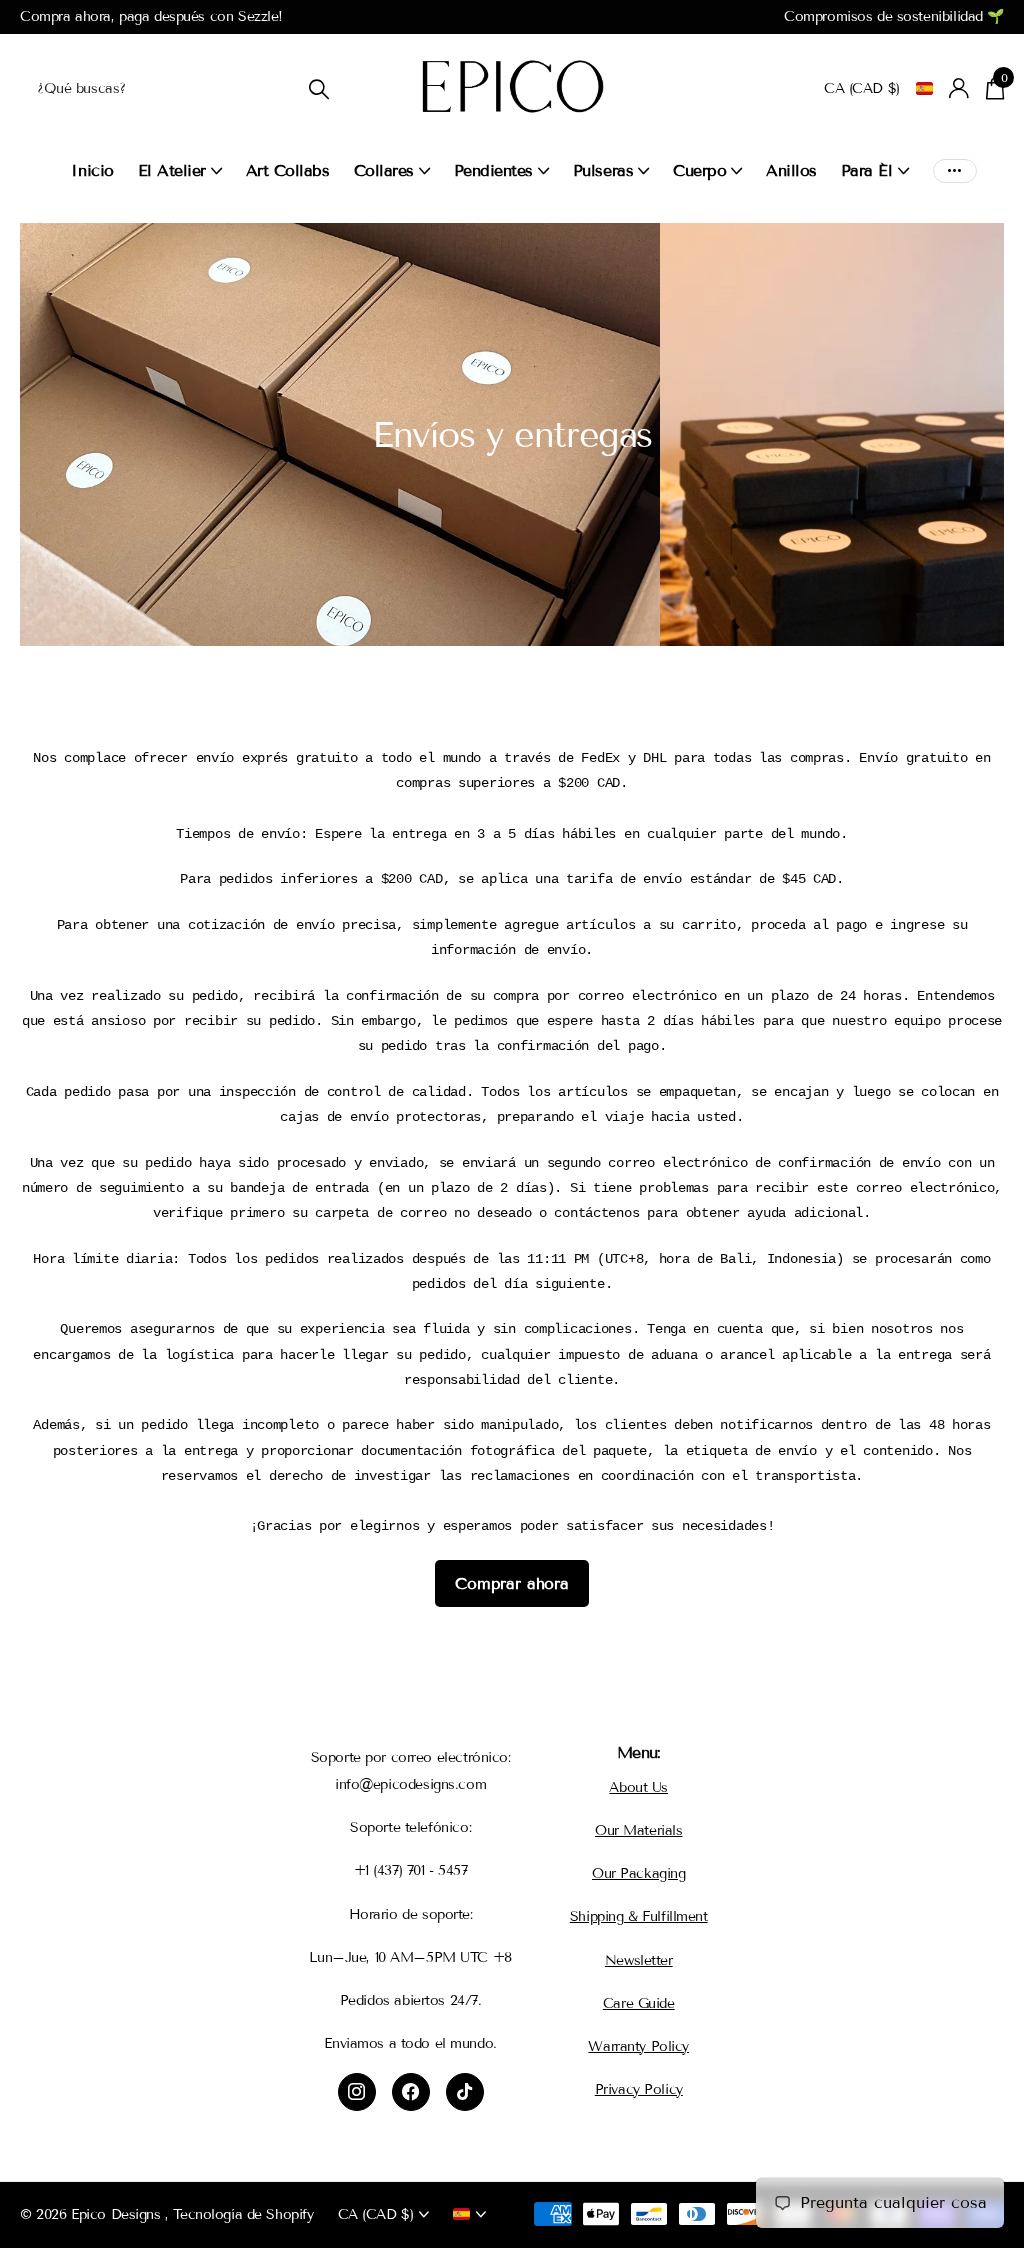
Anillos (791, 170)
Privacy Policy (639, 2089)
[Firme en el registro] (959, 88)
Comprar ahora (512, 1583)
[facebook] (411, 2092)
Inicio (92, 170)
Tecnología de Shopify (243, 2214)
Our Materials (639, 1830)
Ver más (955, 170)
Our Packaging (639, 1873)
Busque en (318, 88)
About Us (638, 1787)
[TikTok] (465, 2092)
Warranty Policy (638, 2046)
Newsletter (639, 1960)
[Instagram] (357, 2092)
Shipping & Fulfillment (639, 1916)
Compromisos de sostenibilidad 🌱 (894, 16)
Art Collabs (288, 170)
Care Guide (639, 2003)
